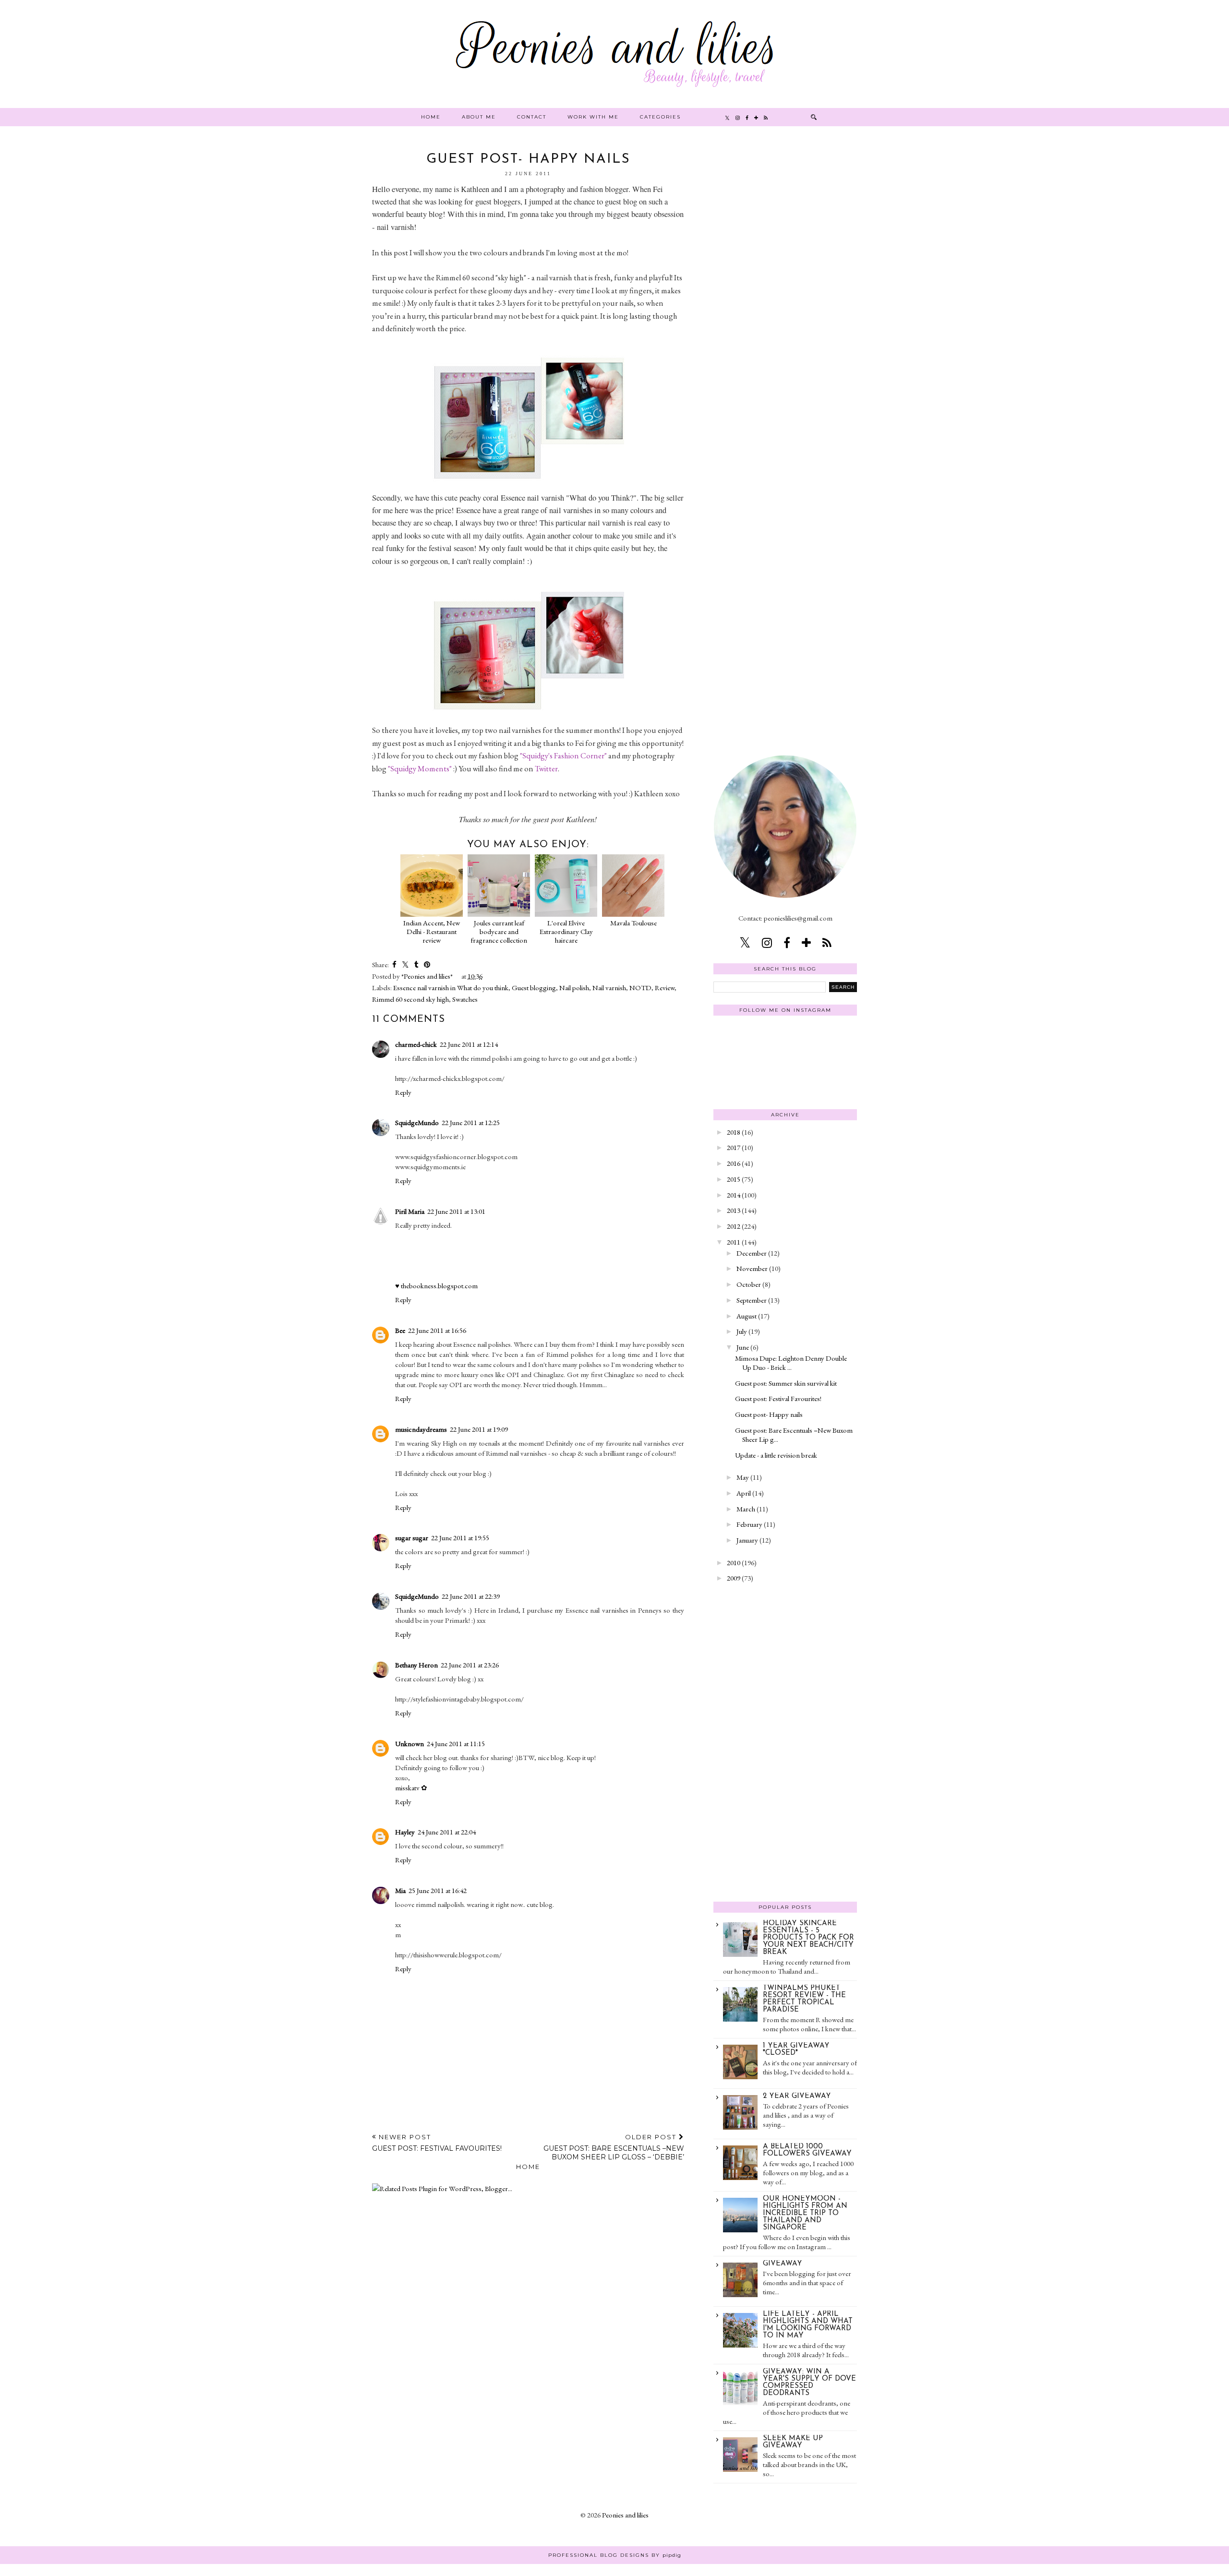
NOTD (640, 988)
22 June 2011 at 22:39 (471, 1596)
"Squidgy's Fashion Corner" (563, 755)
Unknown (410, 1743)
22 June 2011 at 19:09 (479, 1429)
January (747, 1540)
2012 (734, 1226)
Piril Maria (410, 1211)
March (746, 1509)
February (749, 1524)
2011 (734, 1242)
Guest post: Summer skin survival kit (786, 1383)
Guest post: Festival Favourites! (778, 1398)
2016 (734, 1163)
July (742, 1331)
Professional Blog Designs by (615, 2555)
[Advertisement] (785, 297)
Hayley (405, 1832)
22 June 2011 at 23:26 (470, 1665)
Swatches (465, 999)
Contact (532, 117)
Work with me (593, 117)
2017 (734, 1147)
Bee (400, 1330)
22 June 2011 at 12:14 (469, 1044)
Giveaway (783, 2264)
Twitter (546, 768)
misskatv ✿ (411, 1788)
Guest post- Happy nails (769, 1414)
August (747, 1316)
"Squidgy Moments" (420, 768)
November (752, 1268)
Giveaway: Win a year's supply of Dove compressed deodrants (809, 2383)
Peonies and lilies (625, 2515)
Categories (660, 117)
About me (479, 117)
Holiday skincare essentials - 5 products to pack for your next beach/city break (808, 1938)
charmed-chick (416, 1044)
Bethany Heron (416, 1665)
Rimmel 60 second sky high (410, 999)
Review (665, 988)
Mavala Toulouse (633, 923)
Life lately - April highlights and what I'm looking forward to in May (808, 2325)
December (752, 1253)
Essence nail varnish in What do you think (451, 988)
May (743, 1477)
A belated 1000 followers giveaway (807, 2150)
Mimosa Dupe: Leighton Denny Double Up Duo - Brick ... (791, 1363)
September (752, 1300)
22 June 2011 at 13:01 (456, 1211)
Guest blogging (534, 988)
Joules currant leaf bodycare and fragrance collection (499, 931)
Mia (400, 1890)
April (744, 1493)
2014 (734, 1195)
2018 (734, 1132)
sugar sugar (412, 1538)
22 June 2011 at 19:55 (460, 1538)
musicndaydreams (421, 1429)
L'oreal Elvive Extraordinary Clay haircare (566, 931)
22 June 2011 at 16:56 (437, 1330)
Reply (403, 1092)
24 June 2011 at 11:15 (456, 1743)
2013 (734, 1210)
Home (431, 117)
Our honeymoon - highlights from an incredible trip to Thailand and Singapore (805, 2213)
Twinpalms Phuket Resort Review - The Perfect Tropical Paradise (804, 1999)
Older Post (614, 2147)
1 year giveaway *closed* (796, 2049)
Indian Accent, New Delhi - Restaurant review (432, 931)
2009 (734, 1578)
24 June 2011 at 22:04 (447, 1832)
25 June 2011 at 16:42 (438, 1890)
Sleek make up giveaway (793, 2442)
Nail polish (574, 988)
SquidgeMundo (417, 1122)
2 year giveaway (797, 2096)
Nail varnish (609, 988)
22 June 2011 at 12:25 (471, 1122)
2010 (734, 1563)
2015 (734, 1179)
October (749, 1284)
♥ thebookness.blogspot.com (436, 1286)
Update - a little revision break (776, 1455)
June (743, 1347)
